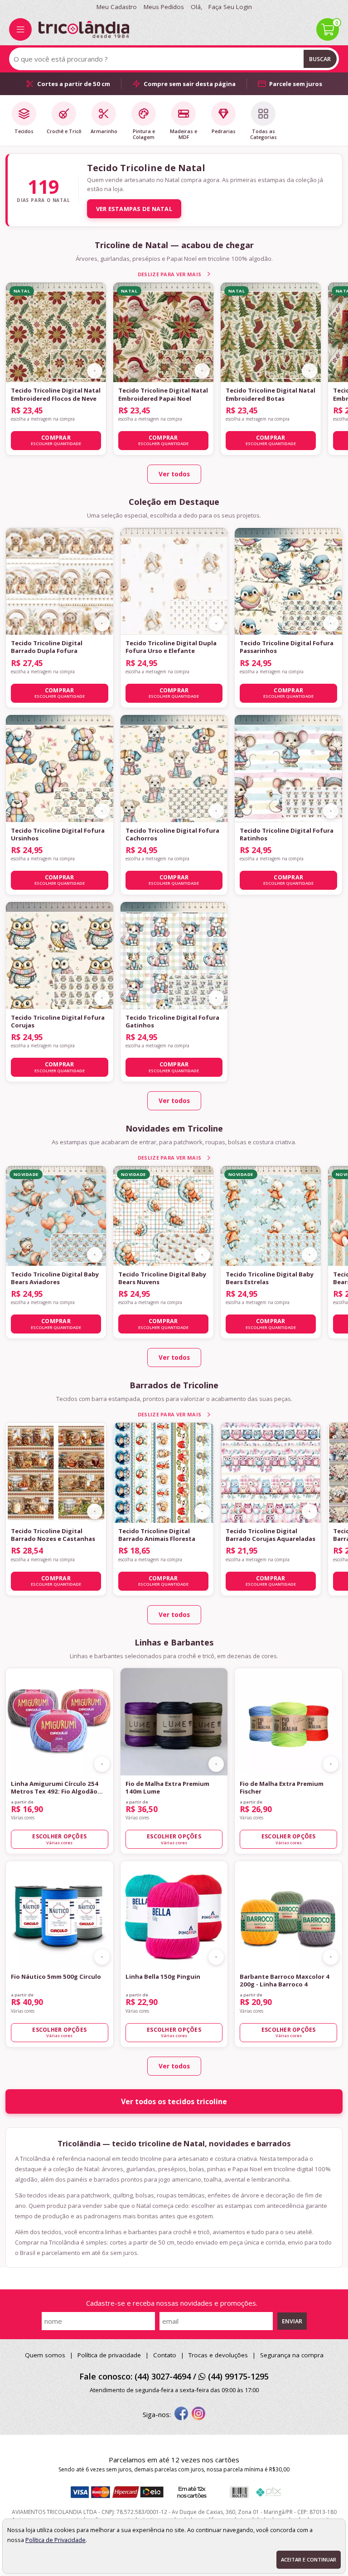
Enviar (292, 2321)
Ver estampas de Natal (134, 209)
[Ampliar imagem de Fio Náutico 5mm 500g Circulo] (102, 1957)
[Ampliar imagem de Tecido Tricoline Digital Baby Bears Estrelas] (309, 1255)
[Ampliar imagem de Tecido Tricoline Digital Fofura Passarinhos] (331, 624)
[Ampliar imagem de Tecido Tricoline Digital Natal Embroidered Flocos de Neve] (95, 371)
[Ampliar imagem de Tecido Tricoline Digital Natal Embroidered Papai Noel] (202, 371)
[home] (84, 29)
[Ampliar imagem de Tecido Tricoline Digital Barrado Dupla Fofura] (102, 624)
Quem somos (45, 2355)
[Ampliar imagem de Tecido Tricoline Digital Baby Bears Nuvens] (202, 1255)
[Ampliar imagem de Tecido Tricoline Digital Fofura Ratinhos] (331, 811)
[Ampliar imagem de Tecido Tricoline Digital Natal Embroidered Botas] (309, 371)
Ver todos (174, 474)
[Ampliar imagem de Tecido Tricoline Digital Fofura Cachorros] (216, 811)
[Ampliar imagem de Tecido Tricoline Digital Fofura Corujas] (102, 998)
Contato (165, 2355)
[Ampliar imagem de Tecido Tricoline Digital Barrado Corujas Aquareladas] (309, 1511)
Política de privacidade (109, 2355)
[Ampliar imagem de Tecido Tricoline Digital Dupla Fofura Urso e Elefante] (216, 624)
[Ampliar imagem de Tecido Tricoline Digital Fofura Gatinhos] (216, 998)
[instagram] (198, 2414)
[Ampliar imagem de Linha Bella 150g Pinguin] (216, 1957)
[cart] (328, 29)
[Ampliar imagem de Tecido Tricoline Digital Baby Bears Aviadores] (95, 1255)
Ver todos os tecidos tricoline (174, 2101)
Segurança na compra (292, 2355)
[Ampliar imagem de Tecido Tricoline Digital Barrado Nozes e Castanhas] (95, 1511)
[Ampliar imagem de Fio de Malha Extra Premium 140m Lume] (216, 1764)
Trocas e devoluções (218, 2355)
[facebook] (181, 2414)
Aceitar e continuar (309, 2559)
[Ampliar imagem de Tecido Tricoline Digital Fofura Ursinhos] (102, 811)
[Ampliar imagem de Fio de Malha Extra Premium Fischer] (331, 1764)
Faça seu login (230, 7)
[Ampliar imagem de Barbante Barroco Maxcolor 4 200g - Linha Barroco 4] (331, 1957)
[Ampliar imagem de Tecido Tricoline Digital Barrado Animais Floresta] (202, 1511)
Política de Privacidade (56, 2540)
